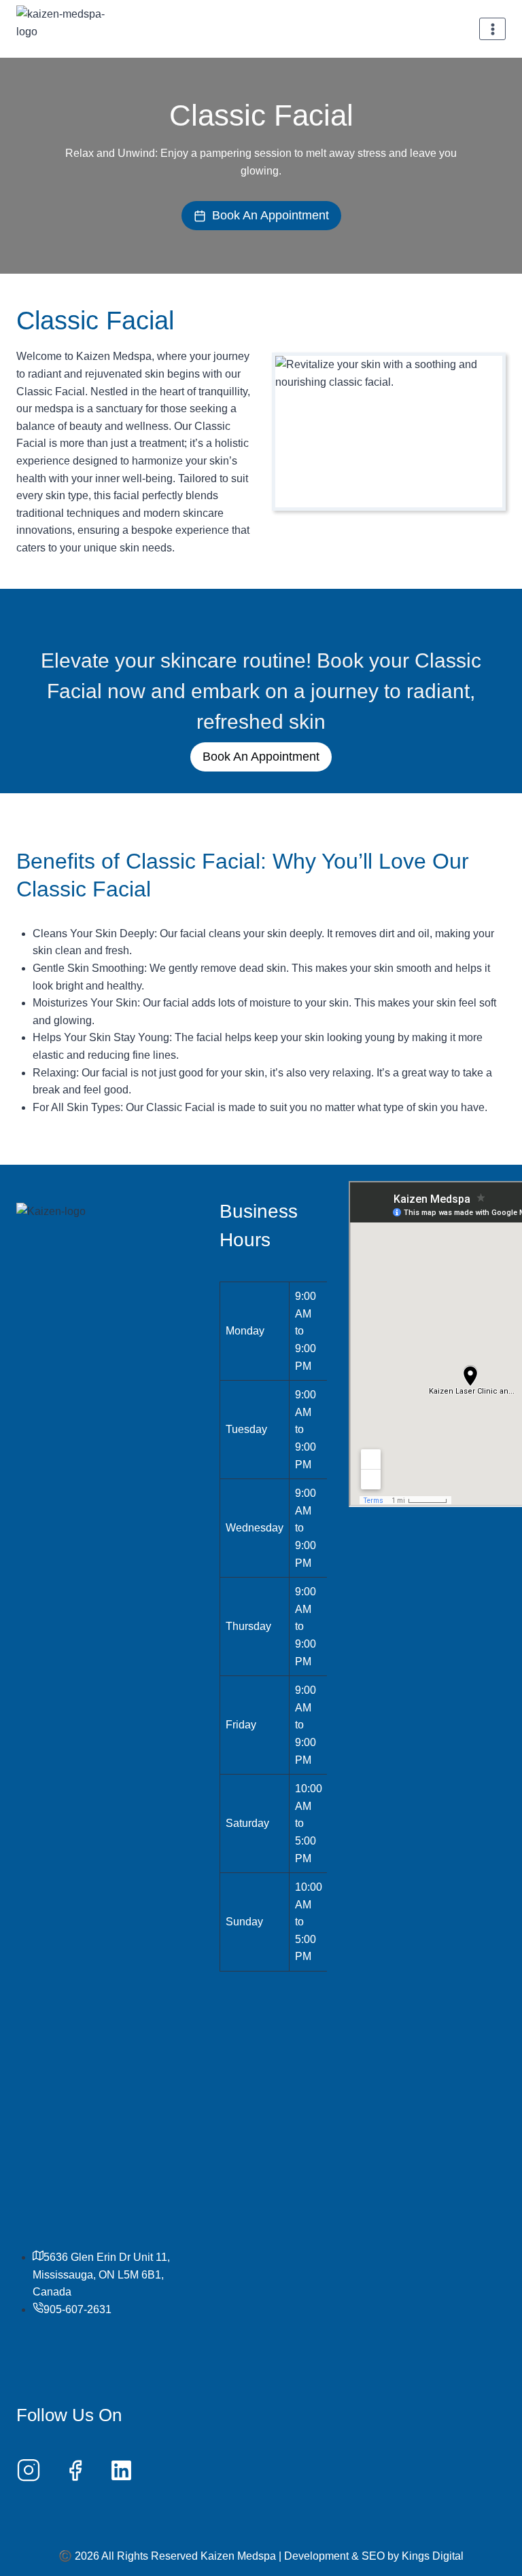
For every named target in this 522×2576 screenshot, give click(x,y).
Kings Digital (433, 2556)
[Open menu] (492, 29)
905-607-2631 (77, 2309)
